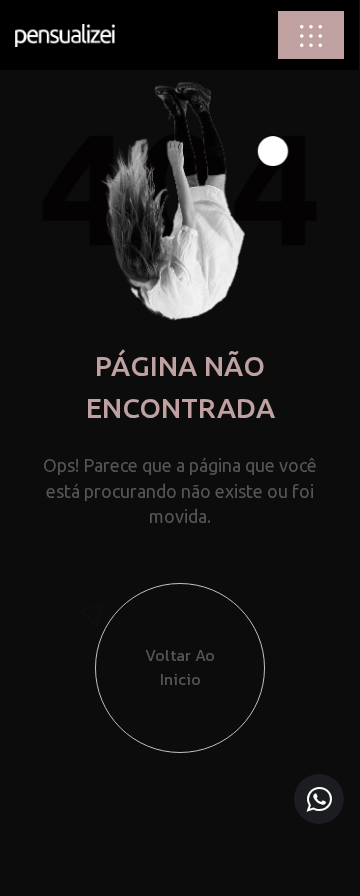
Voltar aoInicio (180, 667)
